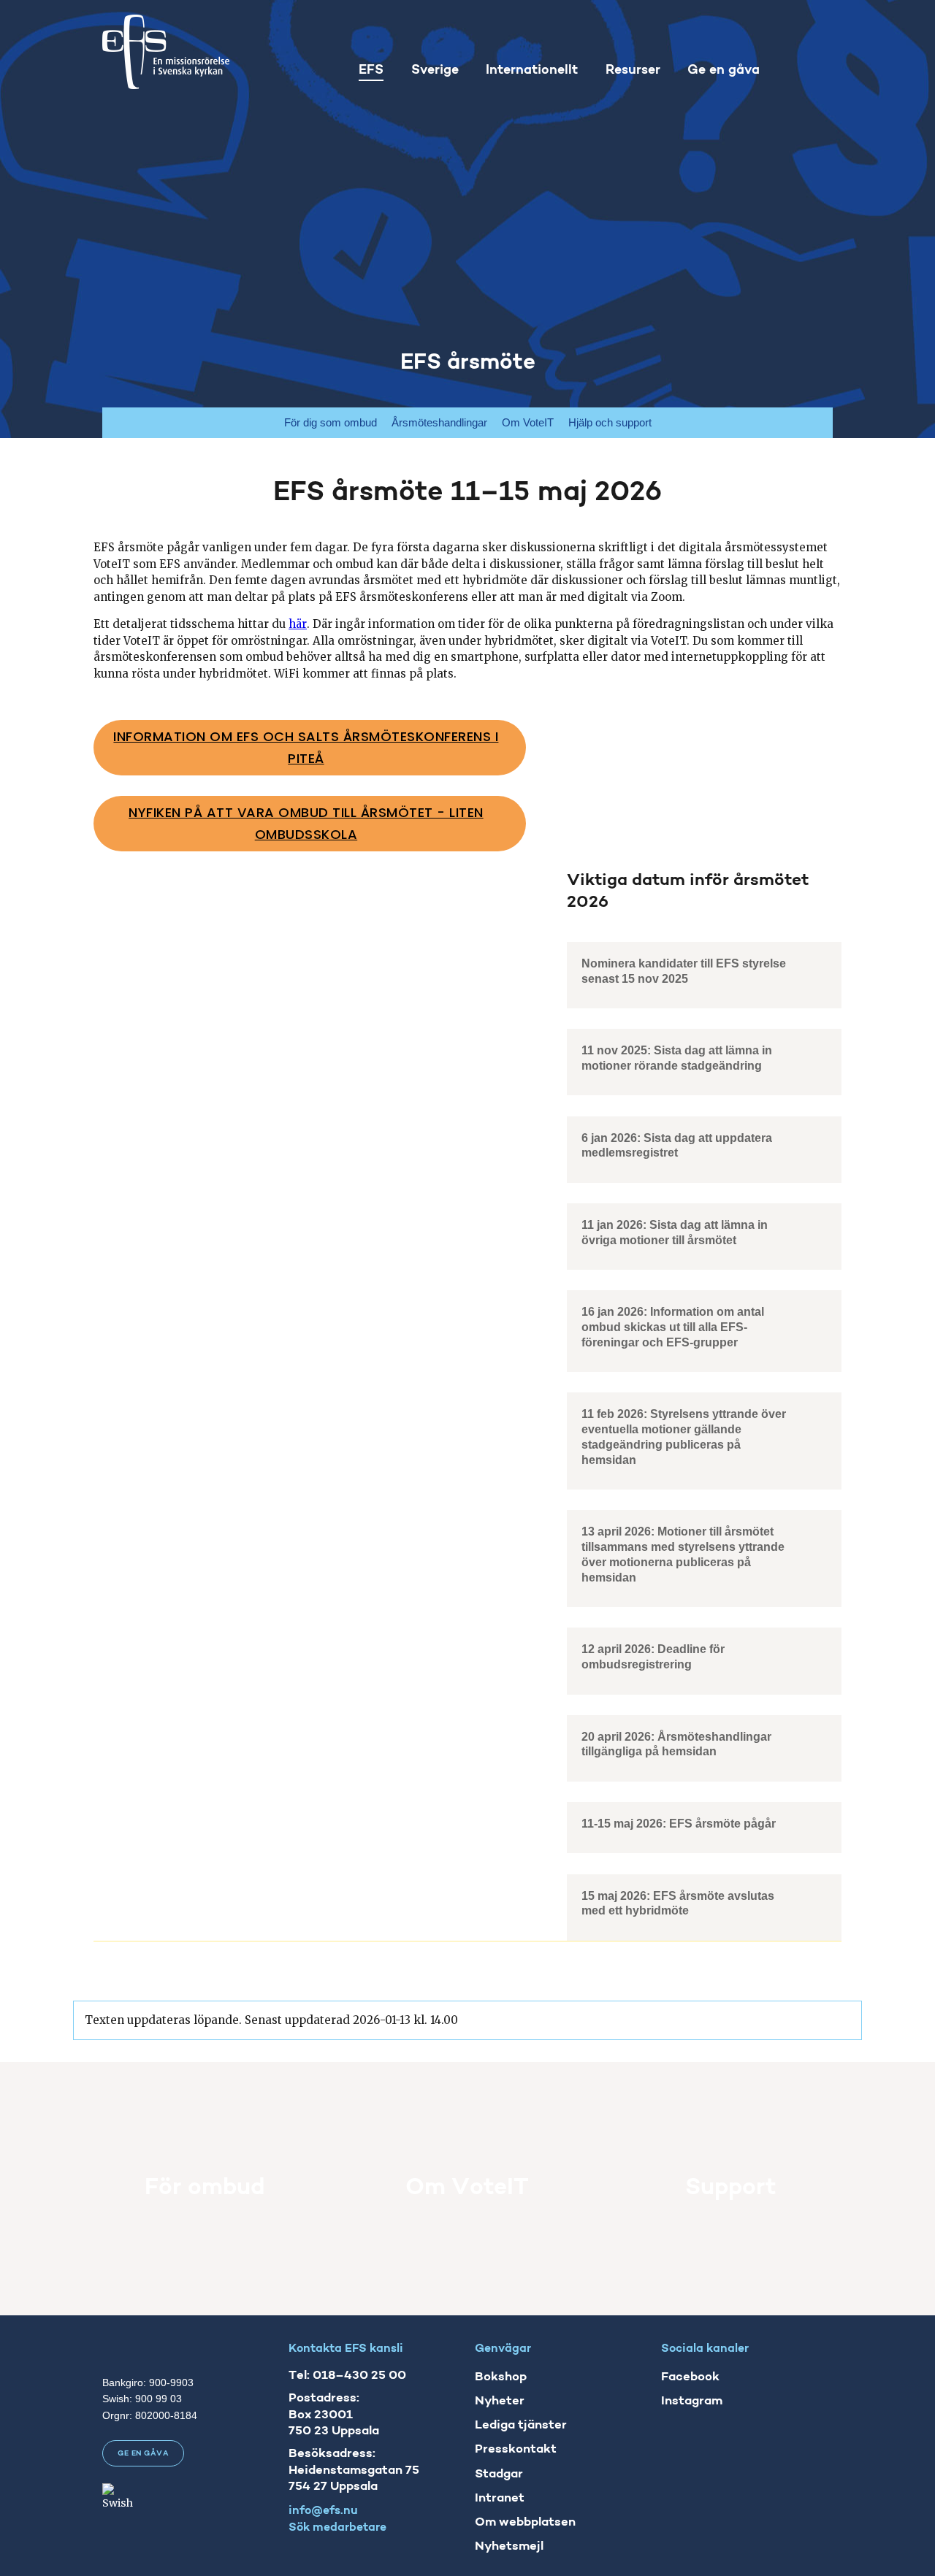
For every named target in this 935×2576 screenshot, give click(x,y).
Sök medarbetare (337, 2528)
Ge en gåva (143, 2454)
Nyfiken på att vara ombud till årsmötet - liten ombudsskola (306, 824)
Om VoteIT (528, 422)
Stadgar (499, 2473)
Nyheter (500, 2401)
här (298, 624)
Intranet (500, 2498)
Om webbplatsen (525, 2522)
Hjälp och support (610, 422)
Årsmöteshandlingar (439, 422)
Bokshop (501, 2377)
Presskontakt (516, 2449)
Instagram (692, 2401)
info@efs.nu (323, 2510)
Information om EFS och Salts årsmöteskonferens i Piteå (306, 748)
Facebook (690, 2377)
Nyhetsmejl (509, 2546)
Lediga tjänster (521, 2425)
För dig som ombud (331, 422)
